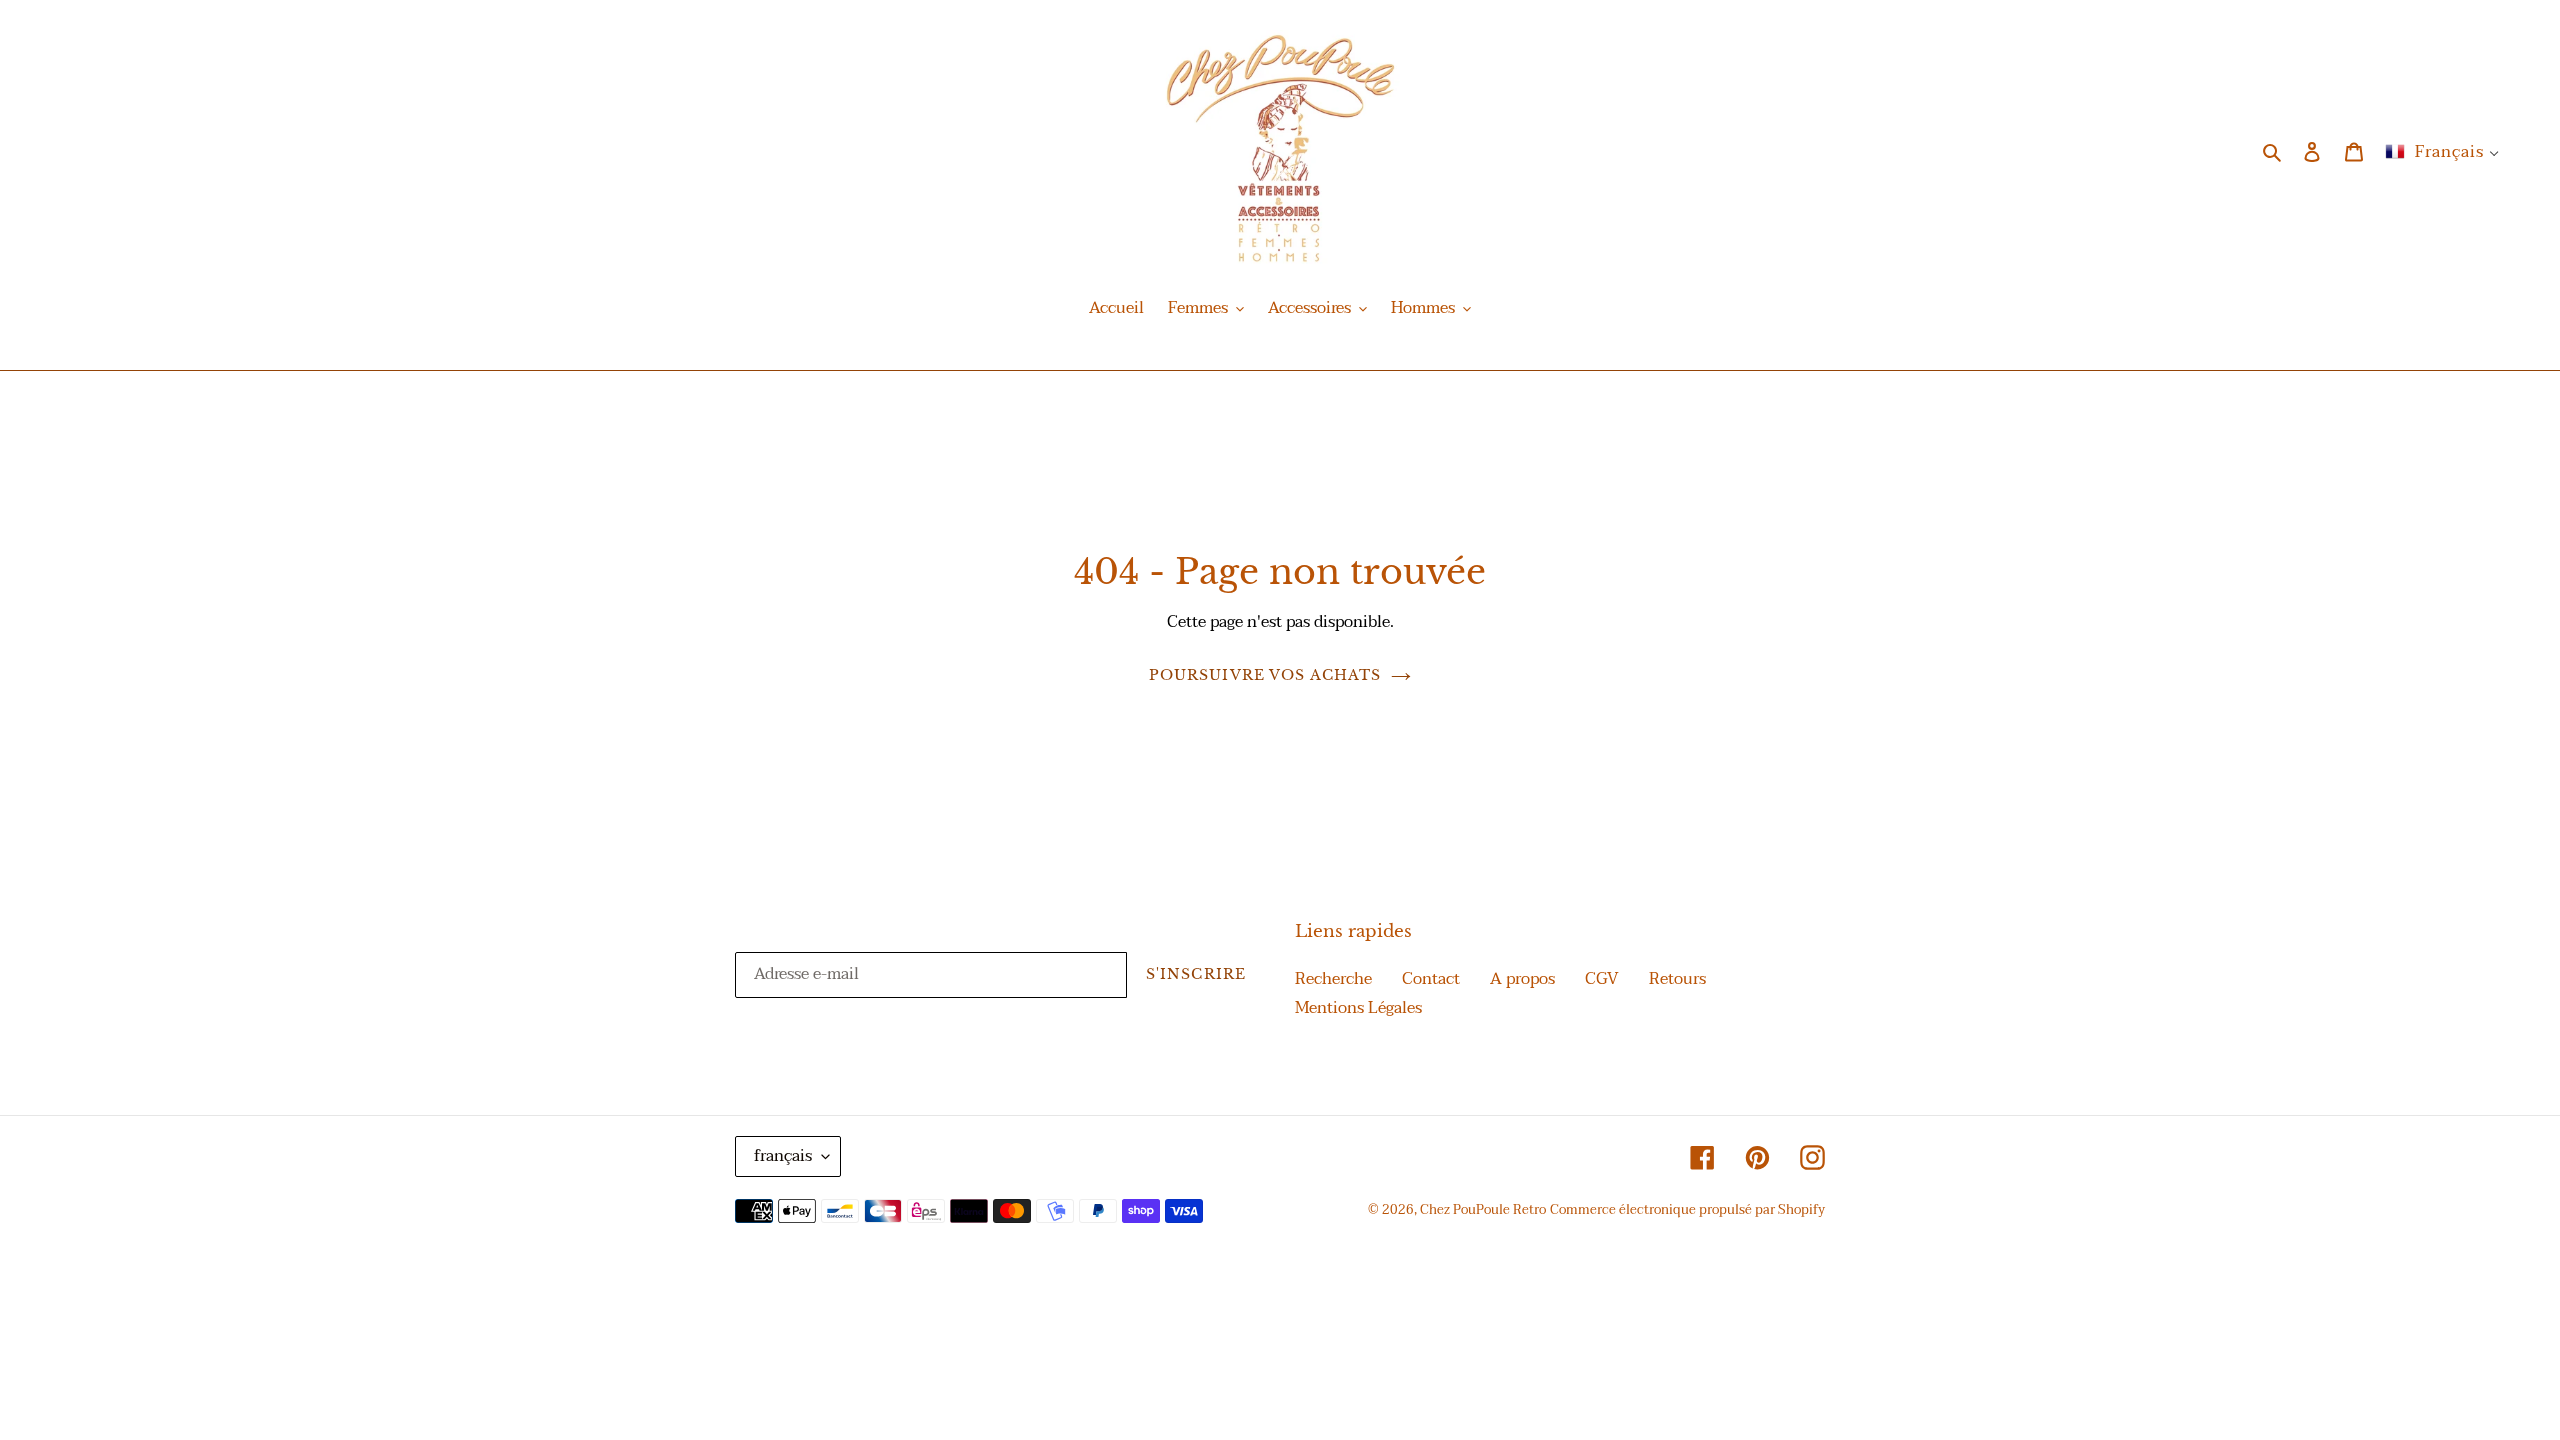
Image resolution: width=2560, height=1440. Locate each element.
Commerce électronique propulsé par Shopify (1687, 1210)
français (783, 1156)
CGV (1602, 979)
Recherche (1333, 979)
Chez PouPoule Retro (1483, 1210)
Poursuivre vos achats (1265, 675)
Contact (1431, 979)
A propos (1522, 979)
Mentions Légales (1358, 1008)
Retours (1677, 979)
